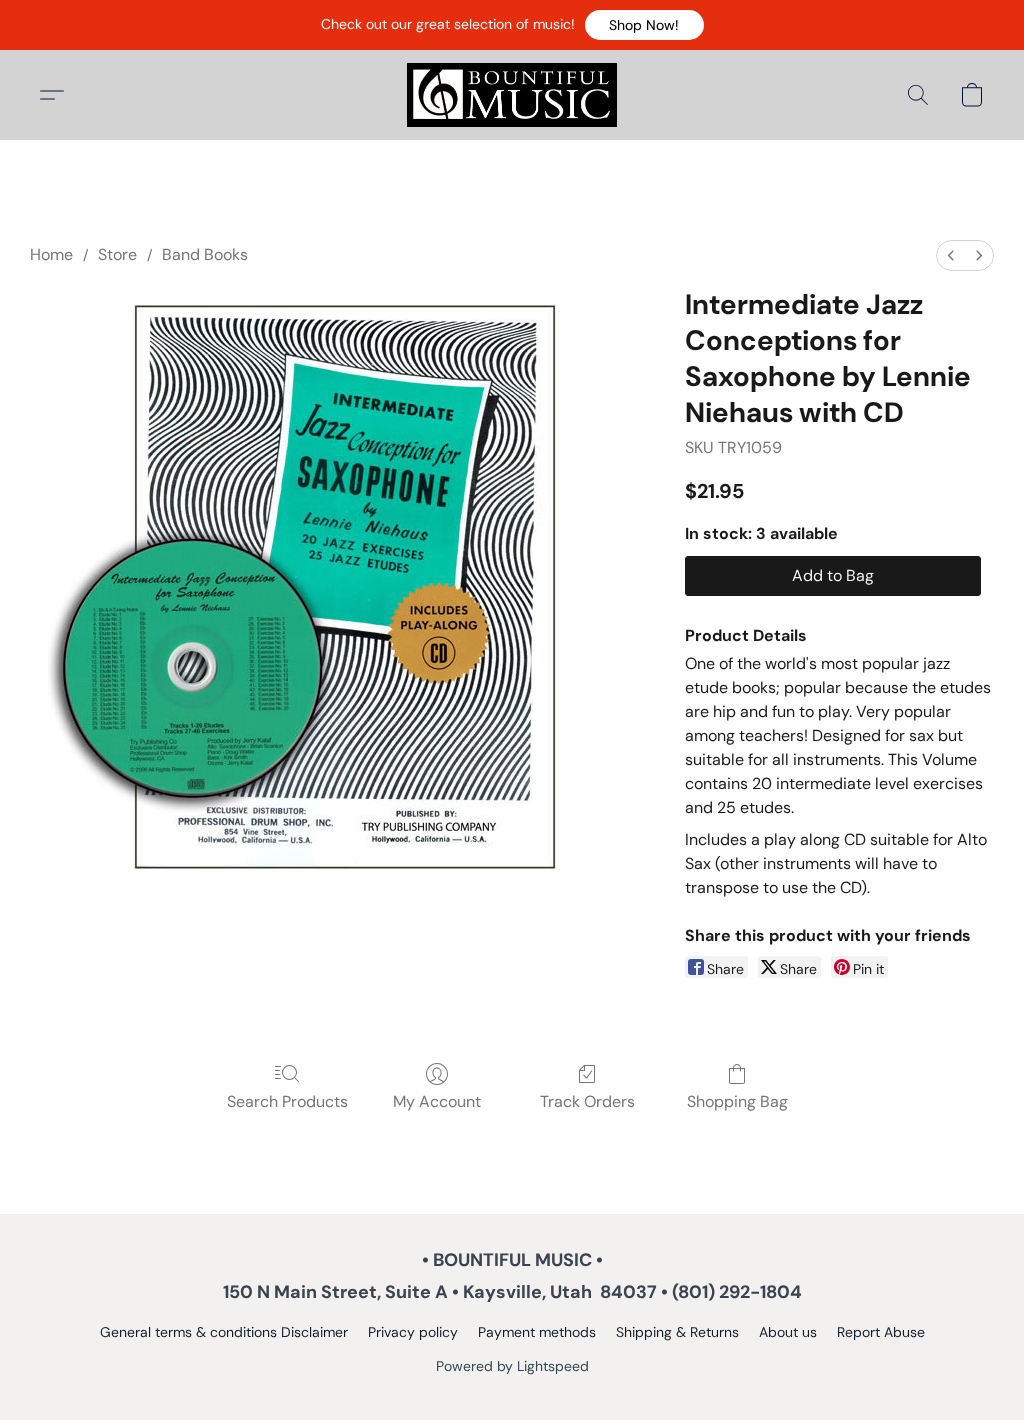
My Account (437, 1101)
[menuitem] (951, 255)
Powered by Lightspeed (512, 1366)
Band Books (205, 254)
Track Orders (587, 1101)
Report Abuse (881, 1332)
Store (117, 254)
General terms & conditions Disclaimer (224, 1332)
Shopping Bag (737, 1101)
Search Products (287, 1101)
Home (51, 254)
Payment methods (537, 1332)
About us (788, 1332)
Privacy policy (413, 1332)
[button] (644, 25)
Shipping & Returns (677, 1332)
